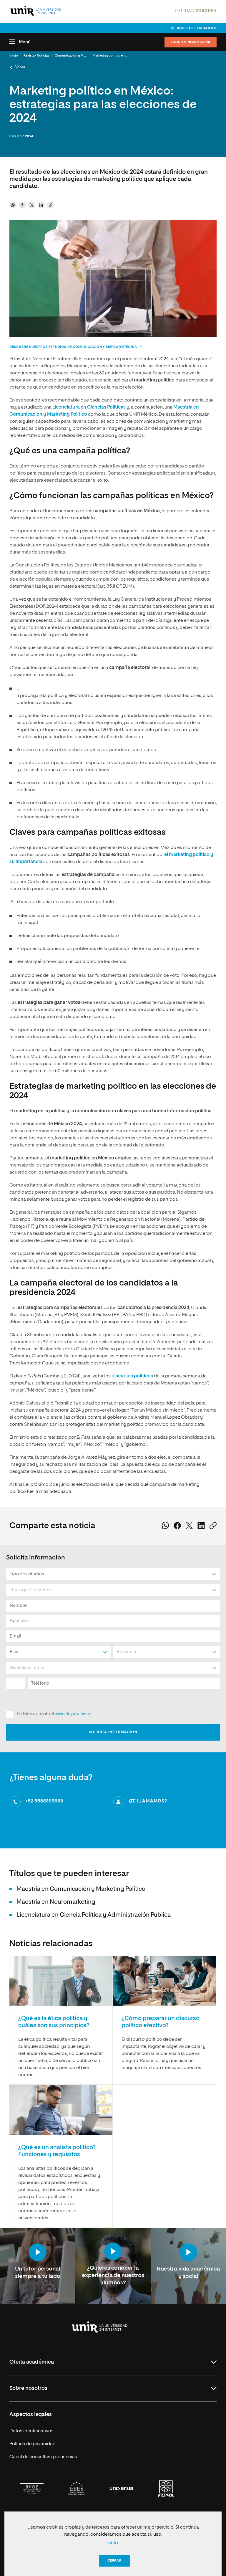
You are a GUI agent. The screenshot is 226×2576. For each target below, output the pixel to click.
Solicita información (191, 42)
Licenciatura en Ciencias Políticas (89, 407)
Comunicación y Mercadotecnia (79, 56)
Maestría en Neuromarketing (56, 1902)
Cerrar (114, 2561)
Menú (25, 42)
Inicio (14, 56)
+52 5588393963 (44, 1801)
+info (112, 2543)
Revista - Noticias (36, 56)
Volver (20, 67)
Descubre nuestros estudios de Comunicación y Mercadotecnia (73, 347)
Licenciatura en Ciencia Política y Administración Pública (94, 1915)
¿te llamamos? (148, 1801)
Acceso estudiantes (197, 28)
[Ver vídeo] (38, 2253)
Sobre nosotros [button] (28, 2388)
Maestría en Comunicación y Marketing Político (81, 1889)
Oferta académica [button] (32, 2362)
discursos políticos (132, 1376)
